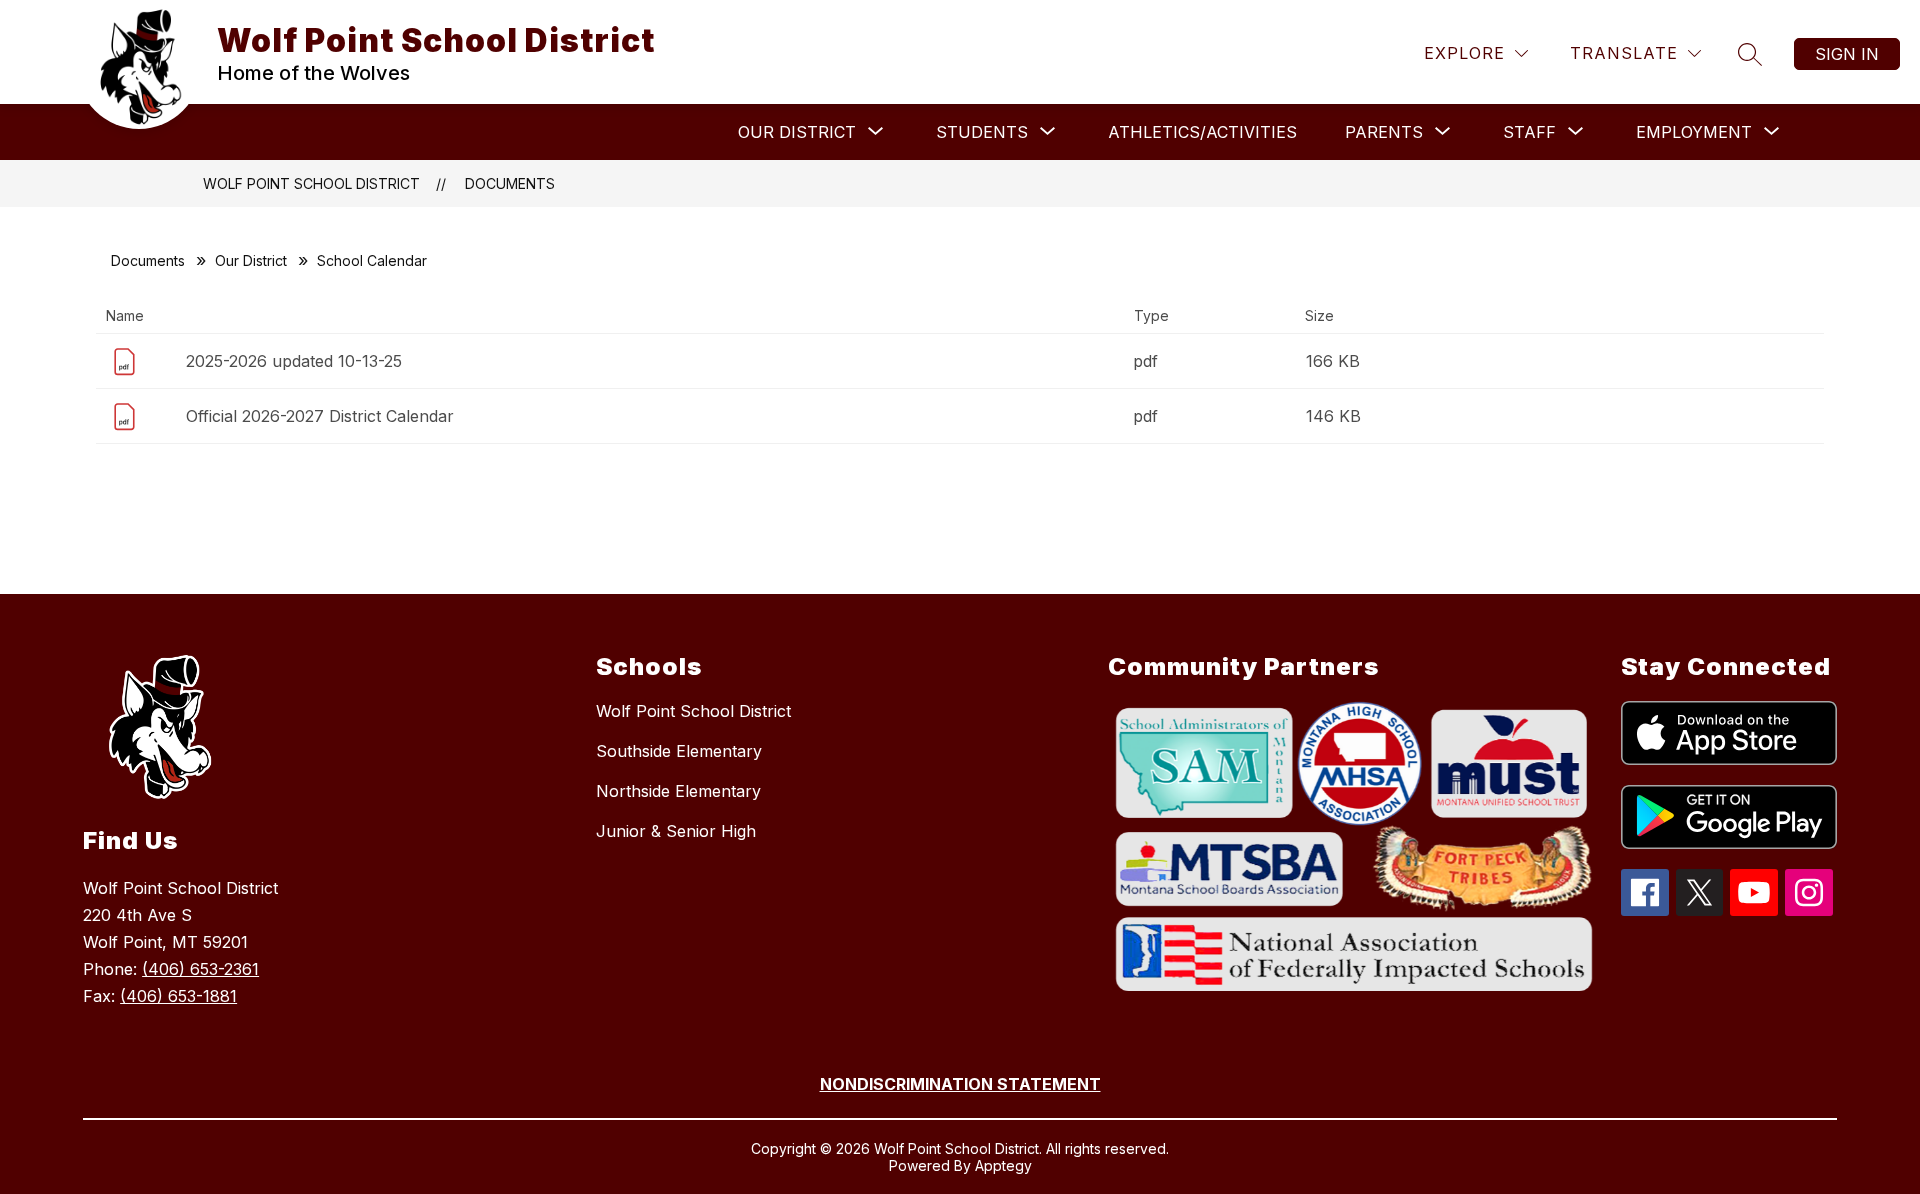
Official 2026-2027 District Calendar (320, 416)
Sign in (1847, 54)
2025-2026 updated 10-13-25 (294, 361)
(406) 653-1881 (178, 996)
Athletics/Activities (1202, 132)
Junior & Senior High (676, 831)
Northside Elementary (678, 791)
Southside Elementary (679, 751)
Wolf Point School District (311, 183)
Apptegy (1003, 1165)
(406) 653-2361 (200, 969)
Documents (510, 183)
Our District (251, 260)
